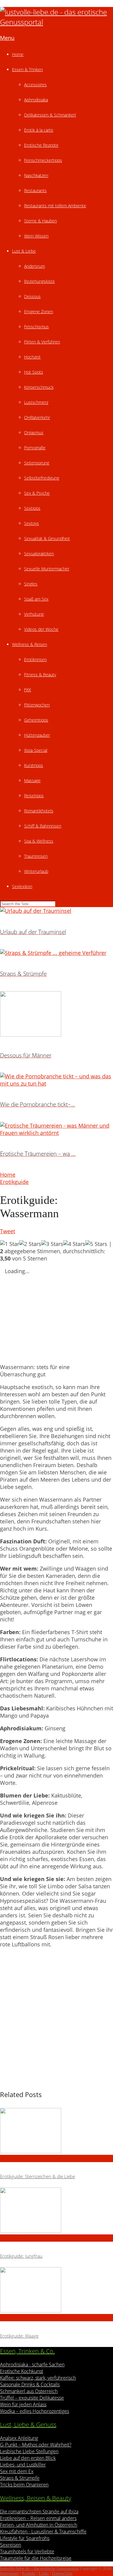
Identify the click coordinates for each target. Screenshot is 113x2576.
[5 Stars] (96, 1244)
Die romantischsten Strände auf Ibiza (39, 2512)
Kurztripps (34, 765)
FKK (28, 690)
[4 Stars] (74, 1244)
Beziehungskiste (39, 281)
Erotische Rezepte (41, 145)
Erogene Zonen (39, 311)
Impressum (9, 2573)
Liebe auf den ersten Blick (28, 2458)
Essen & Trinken (27, 69)
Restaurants (35, 190)
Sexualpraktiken (39, 554)
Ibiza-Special (36, 750)
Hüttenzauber (37, 735)
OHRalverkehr (37, 417)
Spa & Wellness (39, 841)
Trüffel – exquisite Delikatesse (32, 2398)
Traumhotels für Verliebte (27, 2551)
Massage (32, 780)
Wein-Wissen (36, 236)
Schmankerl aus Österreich (29, 2391)
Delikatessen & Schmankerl (50, 115)
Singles (31, 584)
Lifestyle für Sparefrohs (25, 2538)
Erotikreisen (35, 659)
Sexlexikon (22, 886)
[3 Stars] (52, 1244)
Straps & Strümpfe (20, 2478)
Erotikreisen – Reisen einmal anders (38, 2518)
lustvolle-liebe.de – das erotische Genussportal (39, 2569)
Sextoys (31, 523)
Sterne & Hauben (41, 221)
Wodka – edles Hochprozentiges (35, 2411)
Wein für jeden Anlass (23, 2404)
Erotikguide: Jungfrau (21, 2256)
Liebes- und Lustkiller (23, 2465)
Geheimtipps (36, 720)
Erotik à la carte (39, 130)
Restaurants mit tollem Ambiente (55, 206)
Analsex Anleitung (19, 2438)
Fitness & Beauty (40, 675)
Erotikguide (14, 1182)
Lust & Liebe (24, 251)
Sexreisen (11, 2545)
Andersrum (35, 266)
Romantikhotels (39, 811)
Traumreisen (36, 856)
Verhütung (34, 614)
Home (18, 54)
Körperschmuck (39, 387)
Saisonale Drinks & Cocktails (30, 2384)
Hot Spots (34, 372)
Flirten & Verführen (42, 342)
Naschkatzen (36, 175)
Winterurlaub (36, 871)
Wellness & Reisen (30, 644)
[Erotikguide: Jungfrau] (56, 2211)
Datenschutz (62, 2573)
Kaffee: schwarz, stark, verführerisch (38, 2378)
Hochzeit (32, 357)
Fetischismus (36, 327)
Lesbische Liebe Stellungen (29, 2451)
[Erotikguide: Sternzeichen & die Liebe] (56, 2131)
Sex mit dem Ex (17, 2471)
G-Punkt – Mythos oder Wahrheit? (36, 2445)
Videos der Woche (41, 629)
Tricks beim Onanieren (24, 2485)
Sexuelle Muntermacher (47, 569)
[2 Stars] (30, 1244)
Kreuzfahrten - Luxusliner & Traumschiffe (43, 2532)
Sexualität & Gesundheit (47, 538)
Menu (7, 38)
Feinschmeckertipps (43, 160)
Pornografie (35, 448)
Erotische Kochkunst (22, 2371)
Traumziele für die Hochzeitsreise (36, 2558)
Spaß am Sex (36, 599)
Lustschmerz (36, 402)
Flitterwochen (37, 705)
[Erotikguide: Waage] (56, 2291)
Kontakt (29, 2573)
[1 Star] (10, 1244)
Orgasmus (34, 433)
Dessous (32, 296)
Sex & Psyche (37, 493)
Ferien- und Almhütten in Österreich (39, 2525)
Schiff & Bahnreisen (43, 826)
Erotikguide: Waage (19, 2336)
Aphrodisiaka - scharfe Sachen (32, 2365)
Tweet (8, 1231)
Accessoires (35, 85)
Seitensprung (37, 463)
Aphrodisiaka (36, 100)
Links (44, 2573)
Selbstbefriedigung (42, 478)
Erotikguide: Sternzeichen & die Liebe (38, 2176)
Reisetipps (34, 796)
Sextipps (32, 508)
